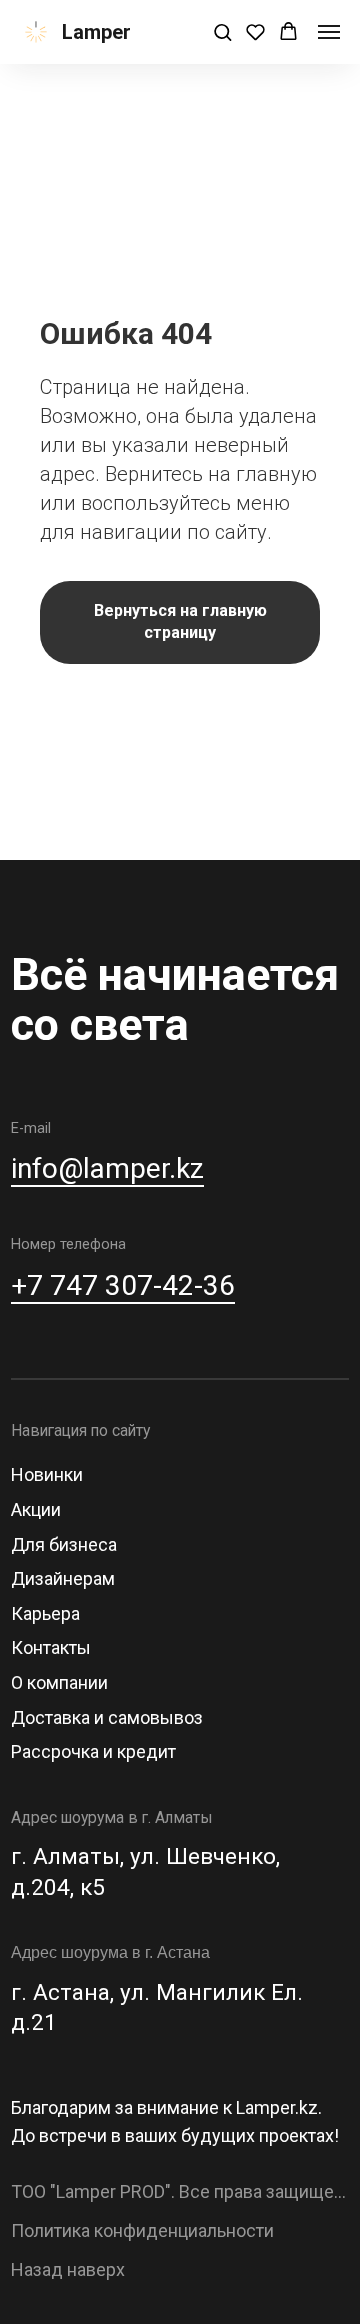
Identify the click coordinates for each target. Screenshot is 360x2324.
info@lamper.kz (107, 1168)
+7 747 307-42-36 (123, 1285)
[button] (222, 31)
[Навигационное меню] (329, 32)
